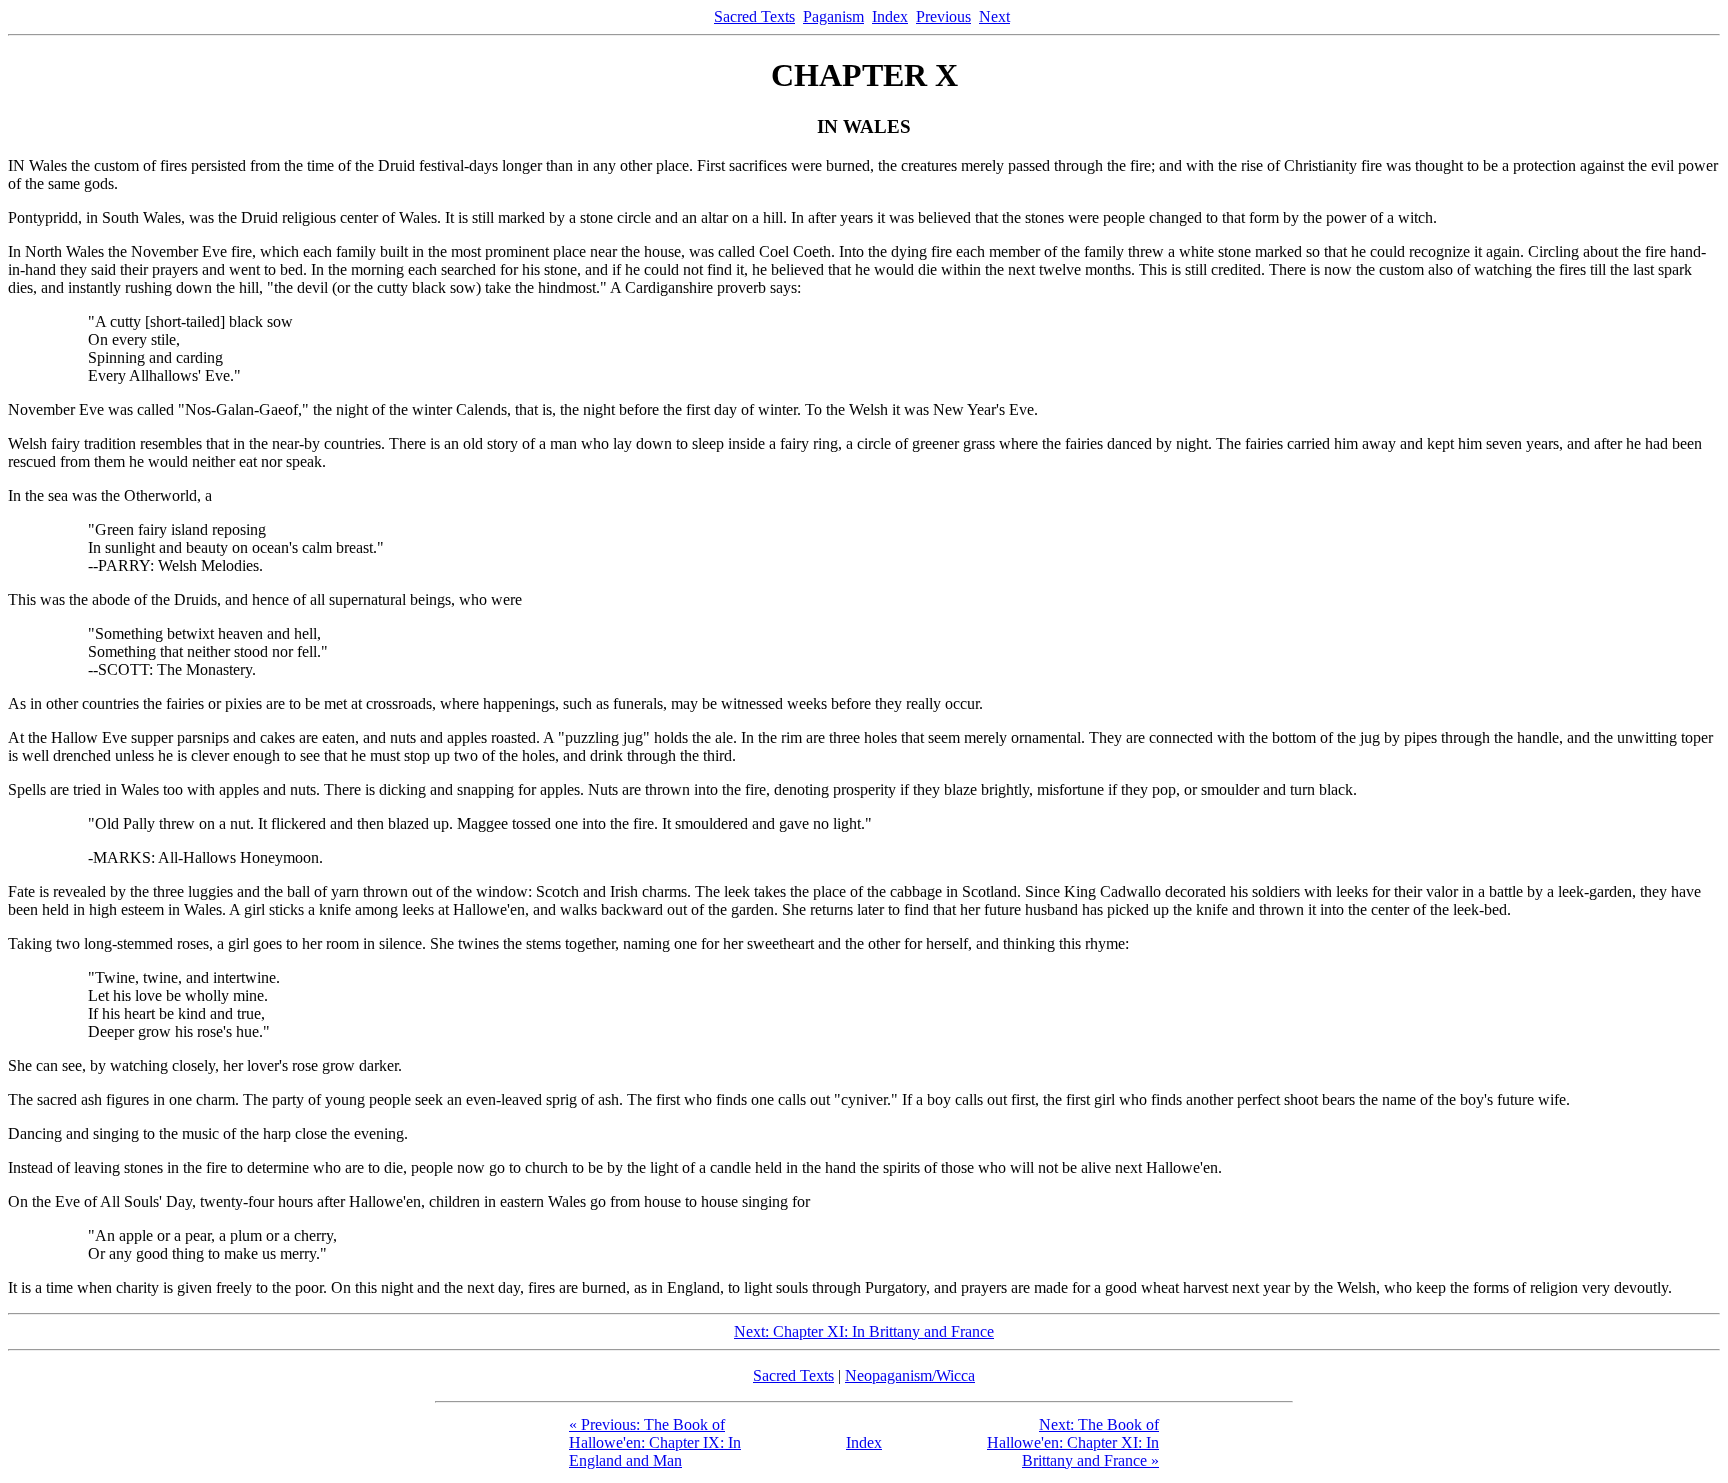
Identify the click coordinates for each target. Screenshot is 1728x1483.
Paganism (833, 16)
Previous (943, 16)
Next (994, 16)
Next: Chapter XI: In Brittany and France (864, 1331)
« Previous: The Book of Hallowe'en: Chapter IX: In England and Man (655, 1442)
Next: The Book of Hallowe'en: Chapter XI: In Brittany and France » (1073, 1442)
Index (890, 16)
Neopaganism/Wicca (910, 1375)
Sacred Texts (754, 16)
